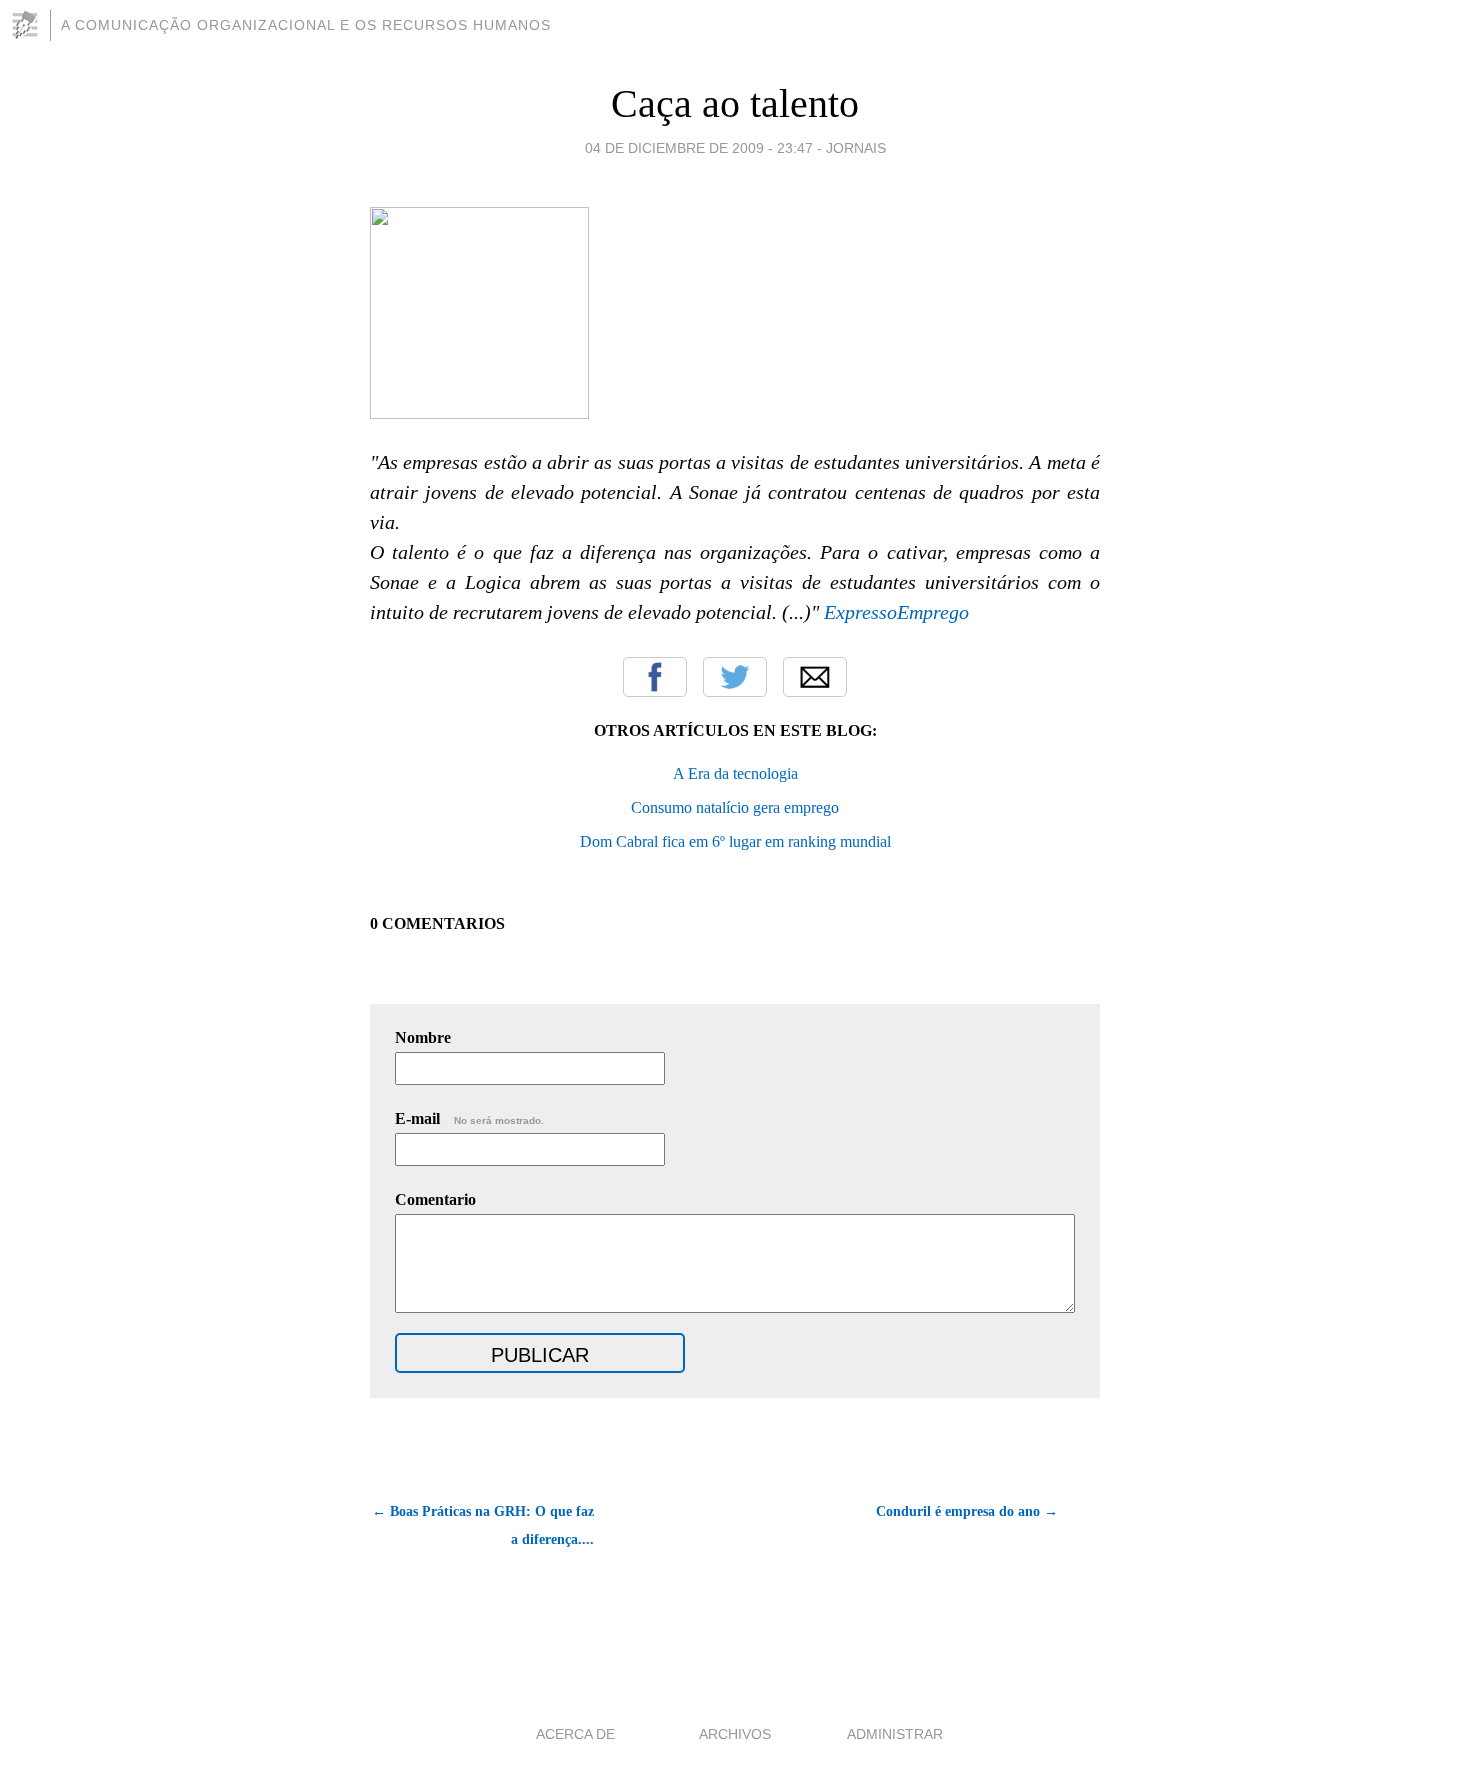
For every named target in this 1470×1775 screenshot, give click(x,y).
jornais (856, 148)
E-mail (469, 1118)
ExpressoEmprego (896, 612)
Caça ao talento (735, 103)
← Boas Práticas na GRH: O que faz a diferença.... (483, 1525)
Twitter (735, 677)
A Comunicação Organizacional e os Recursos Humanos (306, 25)
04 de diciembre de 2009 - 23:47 (699, 148)
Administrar (895, 1734)
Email (815, 677)
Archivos (735, 1734)
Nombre (423, 1037)
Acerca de (575, 1734)
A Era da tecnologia (735, 773)
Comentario (435, 1199)
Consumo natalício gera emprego (735, 807)
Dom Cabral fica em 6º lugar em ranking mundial (735, 841)
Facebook (655, 677)
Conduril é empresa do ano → (967, 1511)
